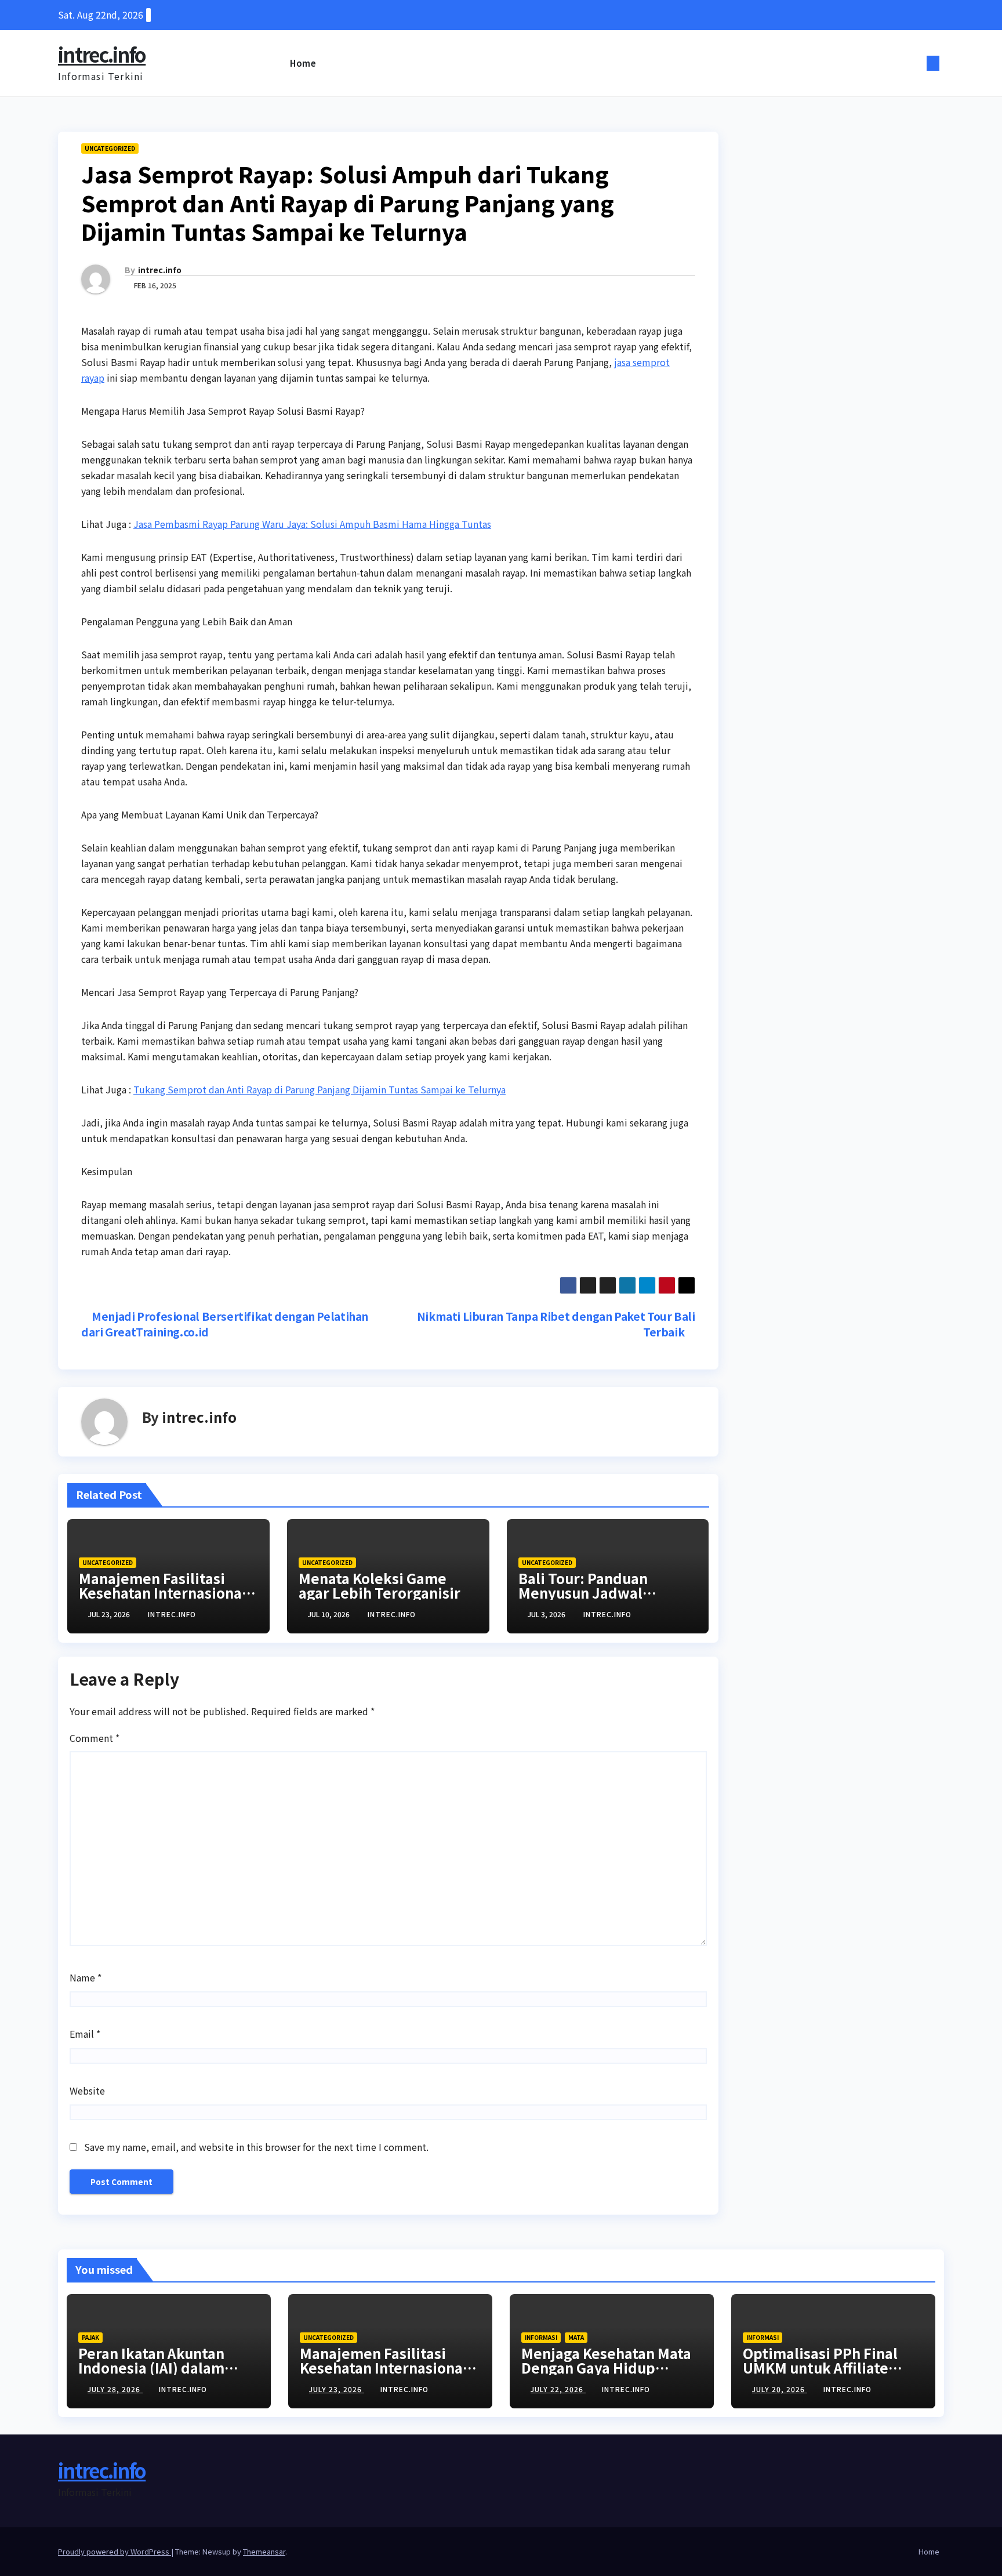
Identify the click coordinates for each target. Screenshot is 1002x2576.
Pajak (90, 2337)
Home (303, 63)
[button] (914, 63)
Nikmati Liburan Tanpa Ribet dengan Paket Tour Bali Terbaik (556, 1324)
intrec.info (102, 54)
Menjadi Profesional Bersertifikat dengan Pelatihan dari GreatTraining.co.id (225, 1324)
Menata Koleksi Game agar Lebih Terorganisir (380, 1585)
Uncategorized (110, 148)
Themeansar (264, 2551)
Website (87, 2090)
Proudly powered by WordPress (115, 2551)
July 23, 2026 (337, 2389)
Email (85, 2034)
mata (576, 2337)
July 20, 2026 (780, 2389)
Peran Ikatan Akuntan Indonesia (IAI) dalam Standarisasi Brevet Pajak (167, 2367)
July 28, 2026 (115, 2389)
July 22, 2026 (558, 2389)
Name (86, 1977)
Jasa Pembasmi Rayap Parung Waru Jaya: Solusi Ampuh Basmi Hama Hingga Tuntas (312, 524)
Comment (95, 1738)
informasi (541, 2337)
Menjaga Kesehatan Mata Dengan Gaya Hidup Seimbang (606, 2367)
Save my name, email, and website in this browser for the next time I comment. (256, 2147)
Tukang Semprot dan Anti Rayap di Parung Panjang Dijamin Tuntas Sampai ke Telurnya (320, 1089)
